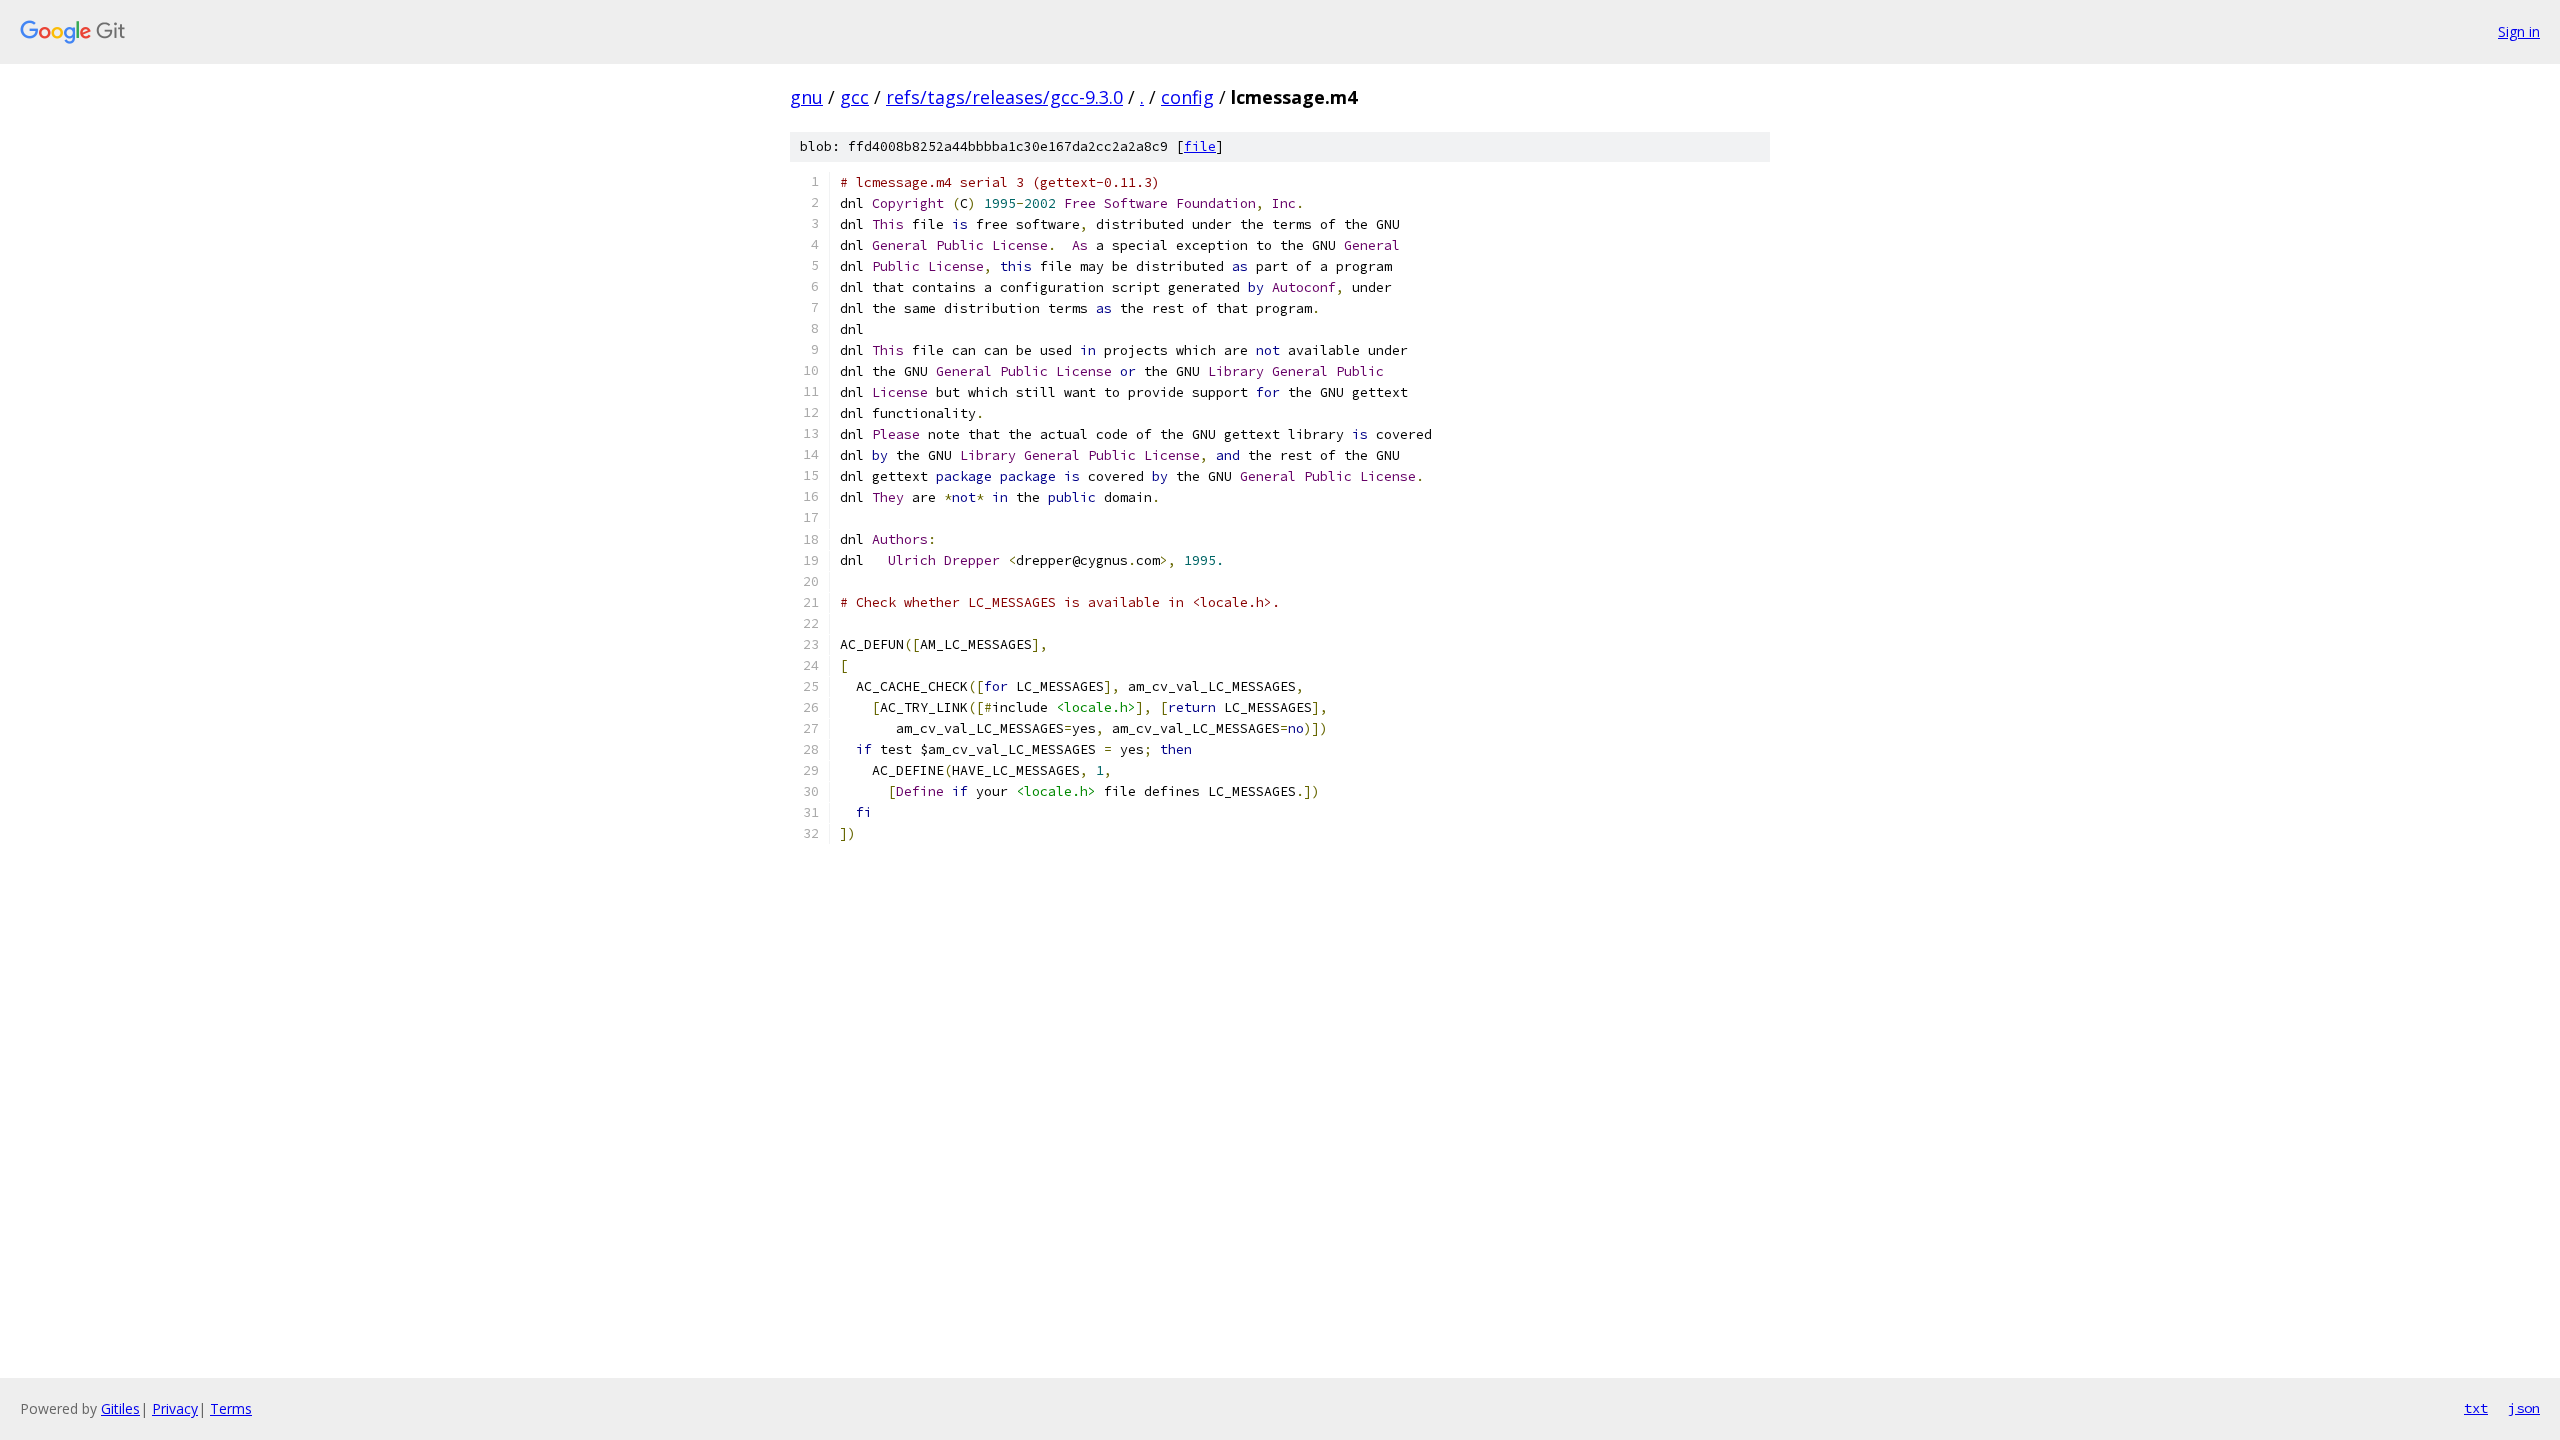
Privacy (175, 1408)
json (2524, 1408)
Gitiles (120, 1408)
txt (2476, 1408)
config (1187, 97)
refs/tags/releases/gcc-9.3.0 (1004, 97)
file (1200, 146)
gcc (854, 97)
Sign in (2519, 31)
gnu (806, 97)
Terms (231, 1408)
